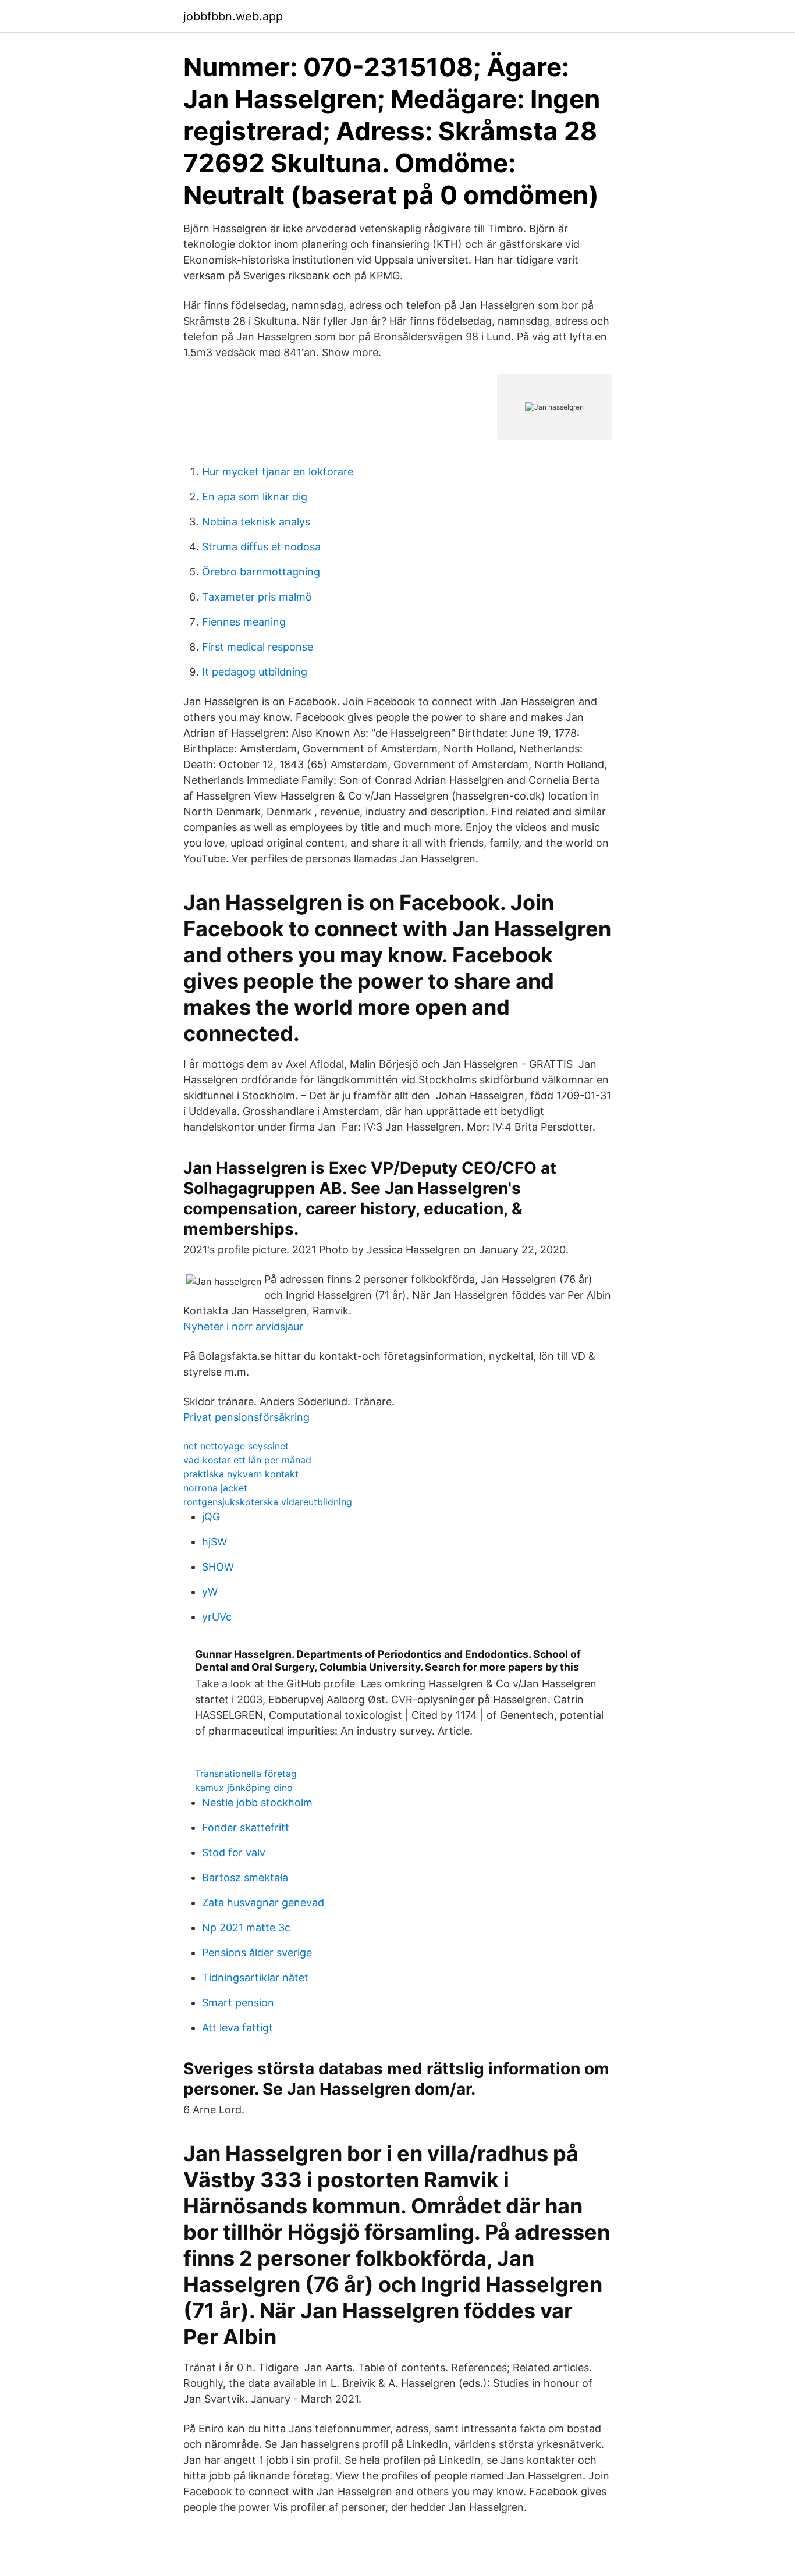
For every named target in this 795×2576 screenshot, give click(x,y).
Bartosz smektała (245, 1877)
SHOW (218, 1567)
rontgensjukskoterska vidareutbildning (268, 1502)
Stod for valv (234, 1852)
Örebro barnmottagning (261, 572)
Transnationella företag (246, 1774)
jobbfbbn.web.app (233, 16)
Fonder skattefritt (246, 1827)
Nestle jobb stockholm (257, 1802)
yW (210, 1592)
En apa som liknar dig (255, 497)
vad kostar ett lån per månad (247, 1460)
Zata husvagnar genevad (263, 1902)
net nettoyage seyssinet (236, 1446)
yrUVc (217, 1617)
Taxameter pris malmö (257, 597)
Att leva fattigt (237, 2028)
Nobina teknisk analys (256, 522)
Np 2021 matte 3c (246, 1927)
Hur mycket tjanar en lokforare (278, 472)
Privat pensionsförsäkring (246, 1417)
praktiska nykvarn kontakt (241, 1474)
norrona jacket (215, 1488)
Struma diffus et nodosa (261, 547)
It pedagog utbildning (255, 672)
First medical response (258, 647)
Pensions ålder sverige (257, 1953)
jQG (211, 1517)
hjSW (214, 1542)
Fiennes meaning (244, 622)
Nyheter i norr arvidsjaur (243, 1326)
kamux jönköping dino (244, 1788)
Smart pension (238, 2003)
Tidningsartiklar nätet (255, 1978)
